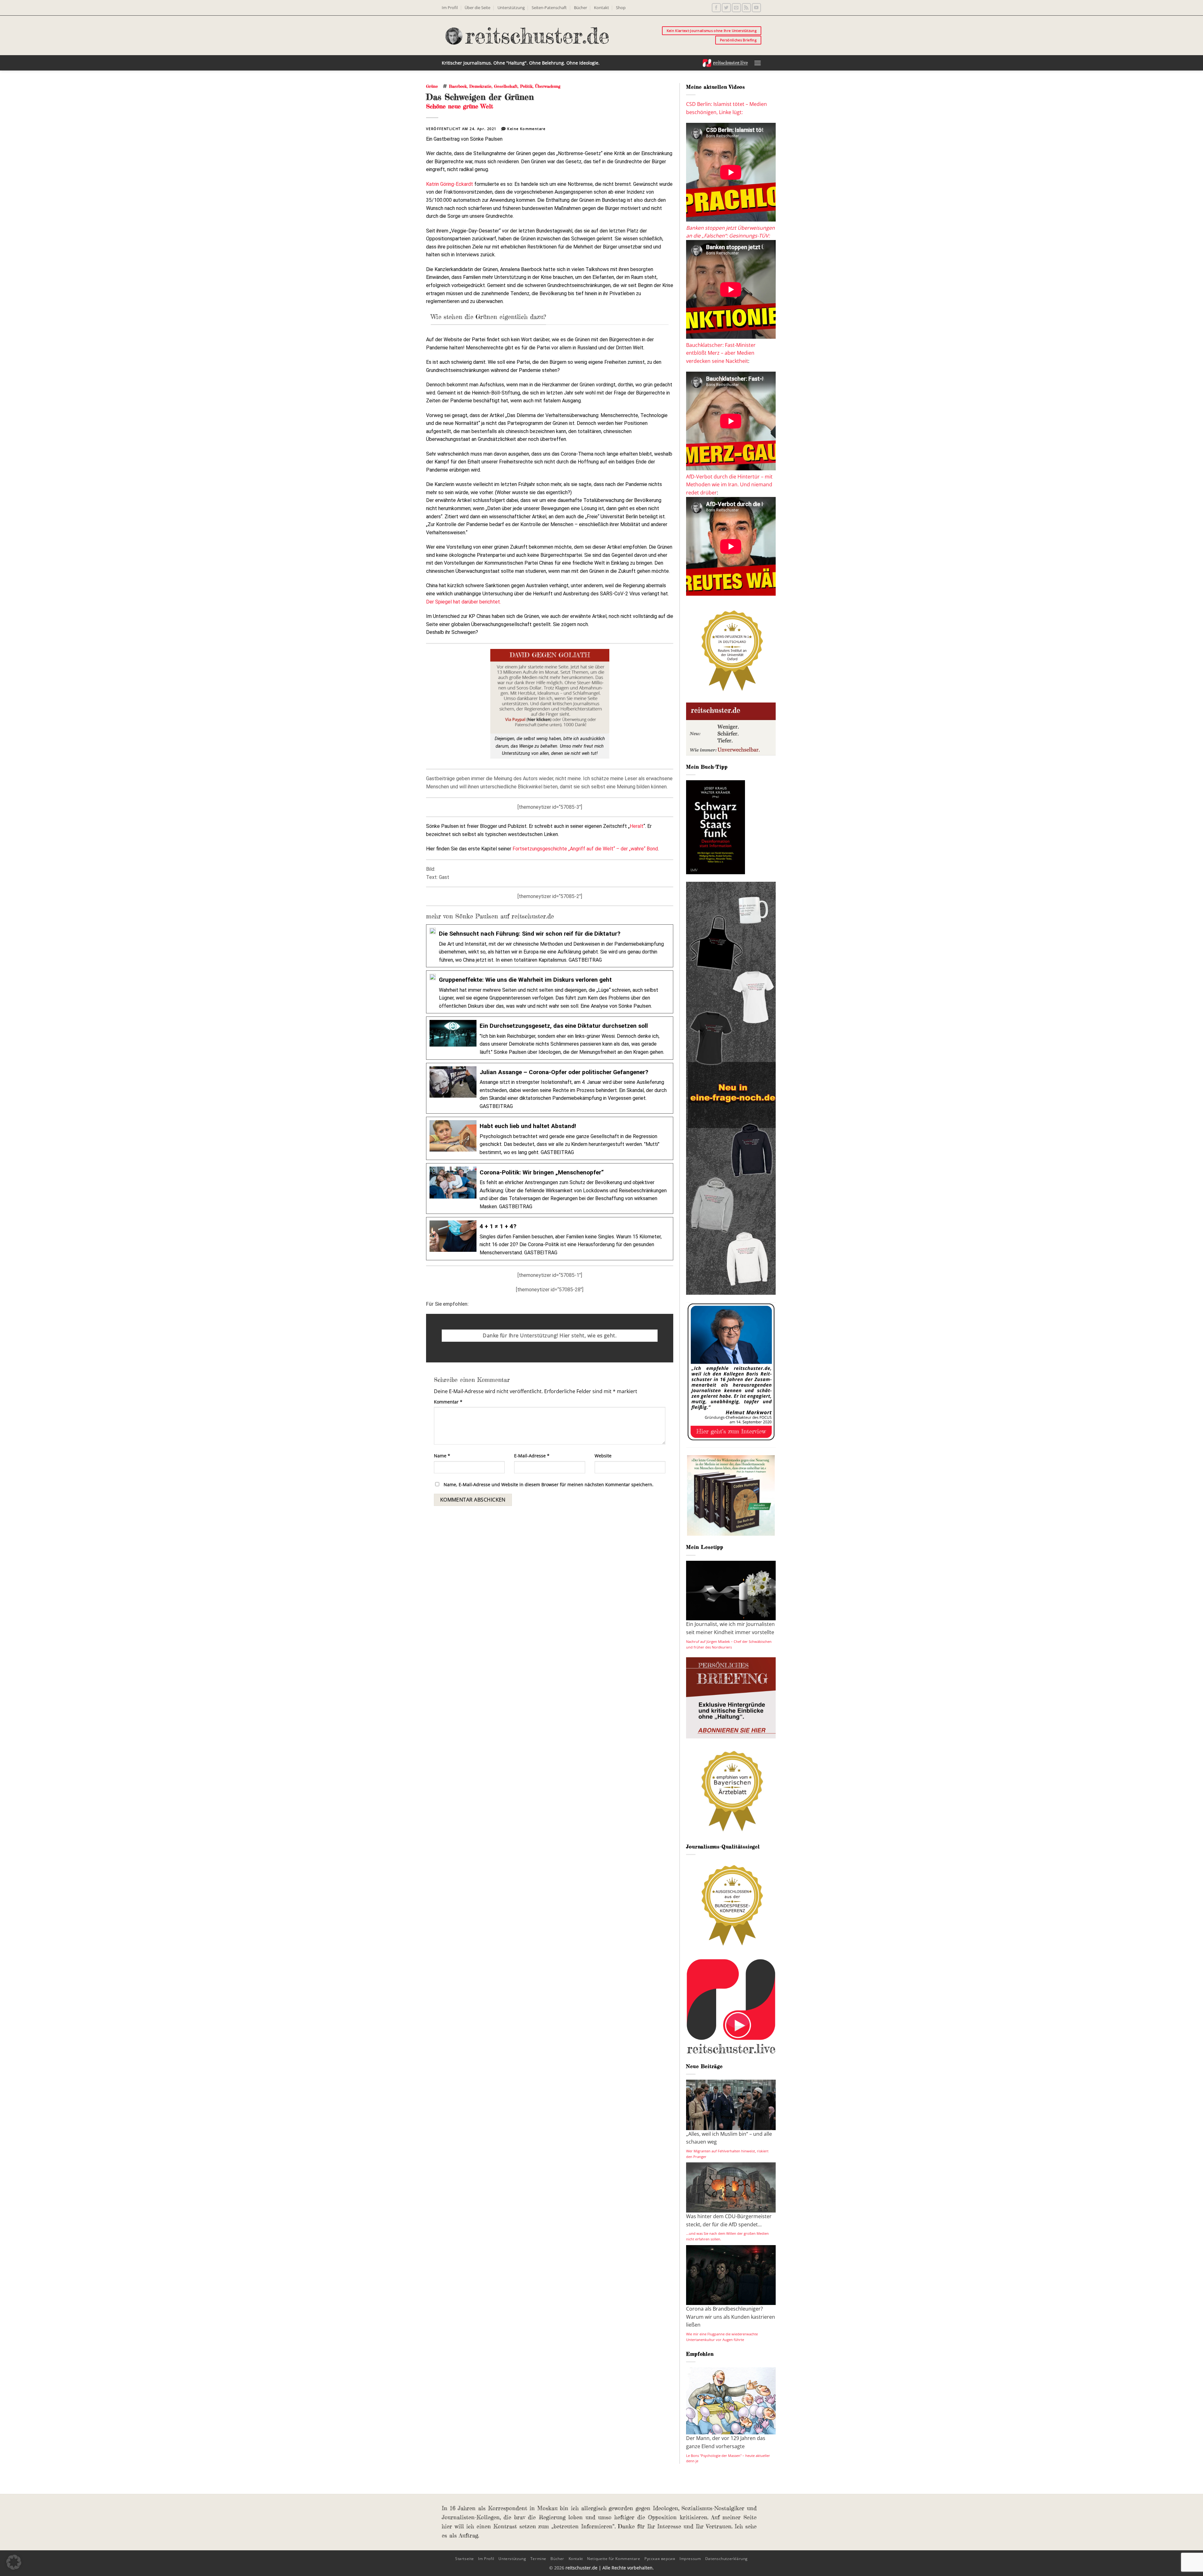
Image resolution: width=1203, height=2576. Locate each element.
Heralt (637, 826)
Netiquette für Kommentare (614, 2559)
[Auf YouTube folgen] (756, 8)
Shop (621, 8)
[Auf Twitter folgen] (726, 8)
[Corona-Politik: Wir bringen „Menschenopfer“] (550, 1189)
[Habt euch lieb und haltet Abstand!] (550, 1138)
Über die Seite (477, 8)
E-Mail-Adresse (532, 1456)
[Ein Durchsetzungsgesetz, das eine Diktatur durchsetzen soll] (550, 1038)
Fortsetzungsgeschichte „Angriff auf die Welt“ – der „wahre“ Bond (585, 849)
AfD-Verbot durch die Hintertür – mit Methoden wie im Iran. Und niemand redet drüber (729, 485)
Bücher (581, 8)
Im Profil (450, 8)
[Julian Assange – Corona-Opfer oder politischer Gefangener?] (550, 1088)
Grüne (432, 86)
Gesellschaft (506, 86)
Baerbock (458, 86)
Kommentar (448, 1402)
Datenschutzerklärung (726, 2559)
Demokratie (480, 86)
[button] (758, 63)
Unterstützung (511, 8)
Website (603, 1456)
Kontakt (601, 8)
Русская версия (660, 2559)
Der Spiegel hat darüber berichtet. (463, 602)
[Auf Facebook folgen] (716, 8)
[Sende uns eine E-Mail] (736, 8)
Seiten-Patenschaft (549, 8)
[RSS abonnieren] (746, 8)
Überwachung (548, 86)
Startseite (465, 2559)
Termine (538, 2559)
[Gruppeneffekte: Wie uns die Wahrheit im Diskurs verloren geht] (550, 992)
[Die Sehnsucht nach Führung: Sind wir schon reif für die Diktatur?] (550, 946)
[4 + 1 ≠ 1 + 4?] (550, 1238)
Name (442, 1456)
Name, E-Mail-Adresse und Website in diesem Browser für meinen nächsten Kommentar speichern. (549, 1484)
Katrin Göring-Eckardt (450, 184)
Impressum (690, 2559)
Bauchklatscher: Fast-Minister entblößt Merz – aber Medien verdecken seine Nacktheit (721, 353)
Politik (526, 86)
